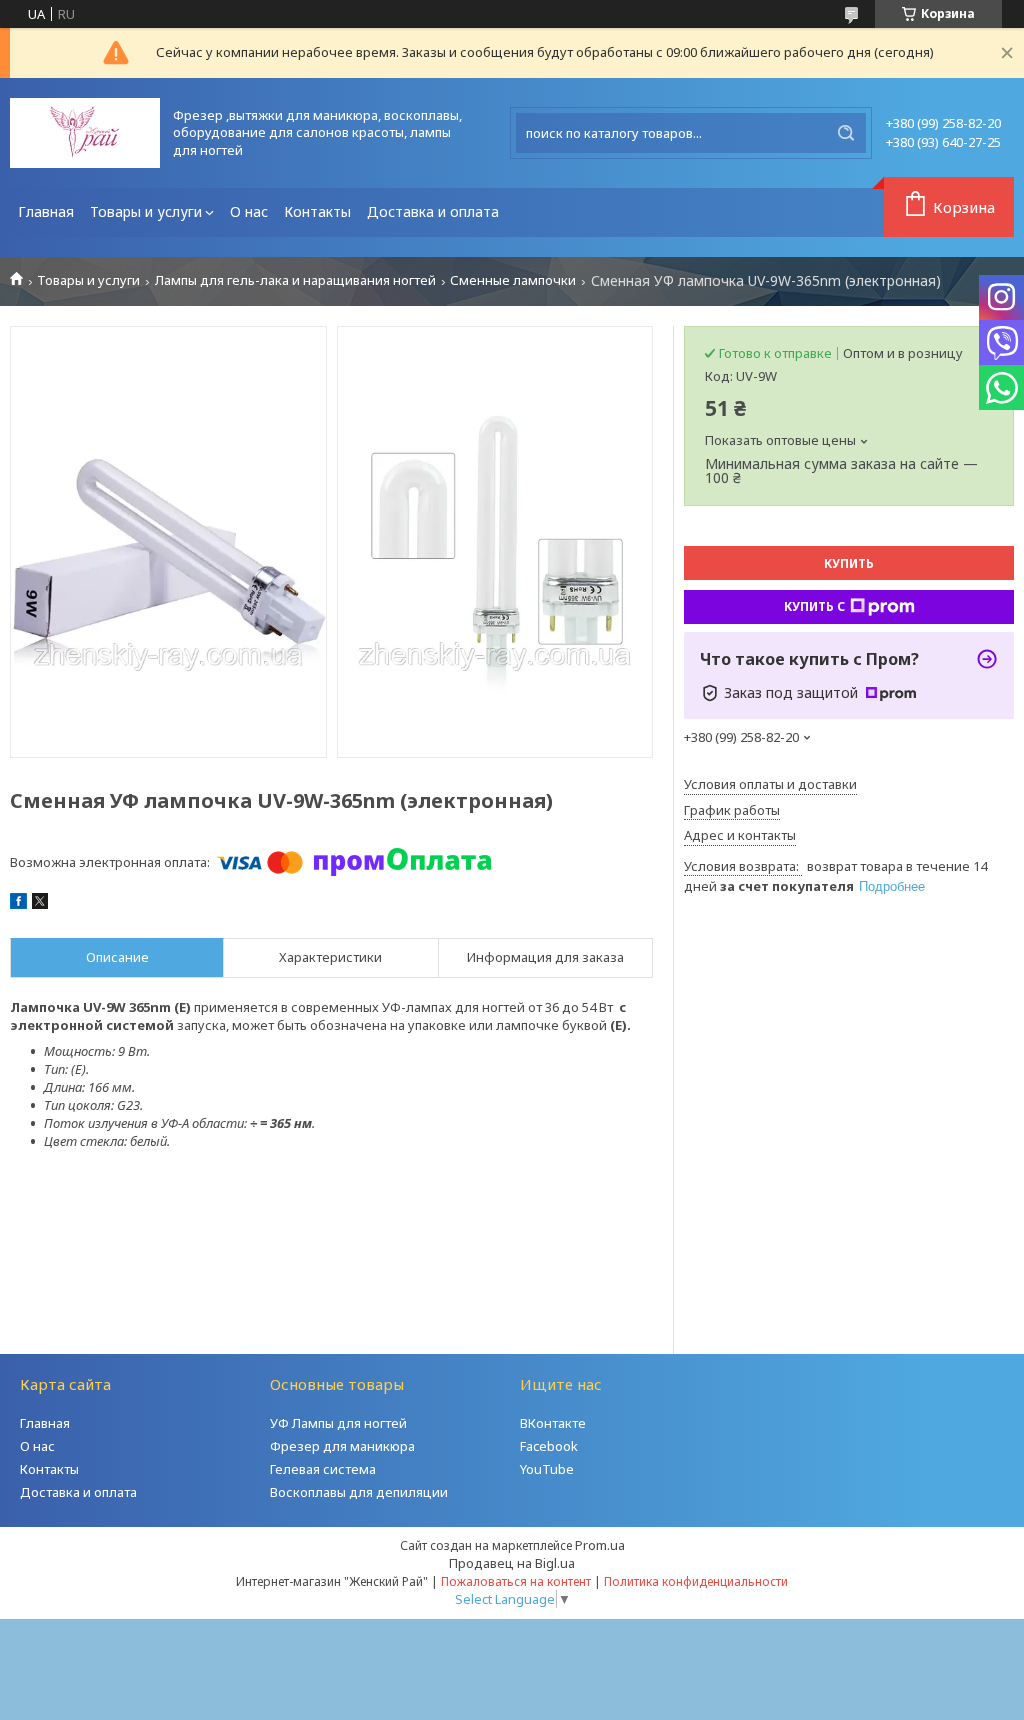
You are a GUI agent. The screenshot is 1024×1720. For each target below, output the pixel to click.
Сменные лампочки (513, 280)
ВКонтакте (553, 1423)
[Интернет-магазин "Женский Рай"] (85, 133)
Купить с (814, 606)
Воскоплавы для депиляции (359, 1492)
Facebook (549, 1446)
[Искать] (846, 133)
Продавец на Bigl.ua (512, 1563)
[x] (40, 904)
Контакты (317, 211)
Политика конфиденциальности (696, 1581)
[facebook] (18, 904)
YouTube (547, 1469)
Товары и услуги (146, 211)
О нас (249, 211)
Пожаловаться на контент (516, 1581)
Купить (849, 563)
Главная (46, 211)
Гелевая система (323, 1469)
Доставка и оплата (433, 211)
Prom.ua (600, 1545)
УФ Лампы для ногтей (338, 1423)
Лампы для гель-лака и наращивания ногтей (295, 280)
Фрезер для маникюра (342, 1446)
